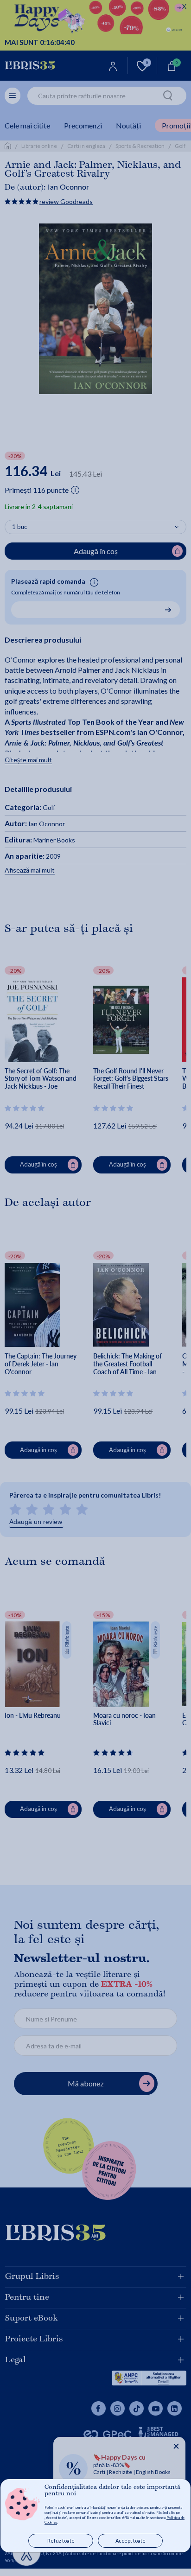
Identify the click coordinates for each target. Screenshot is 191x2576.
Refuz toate (61, 2541)
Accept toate (131, 2541)
